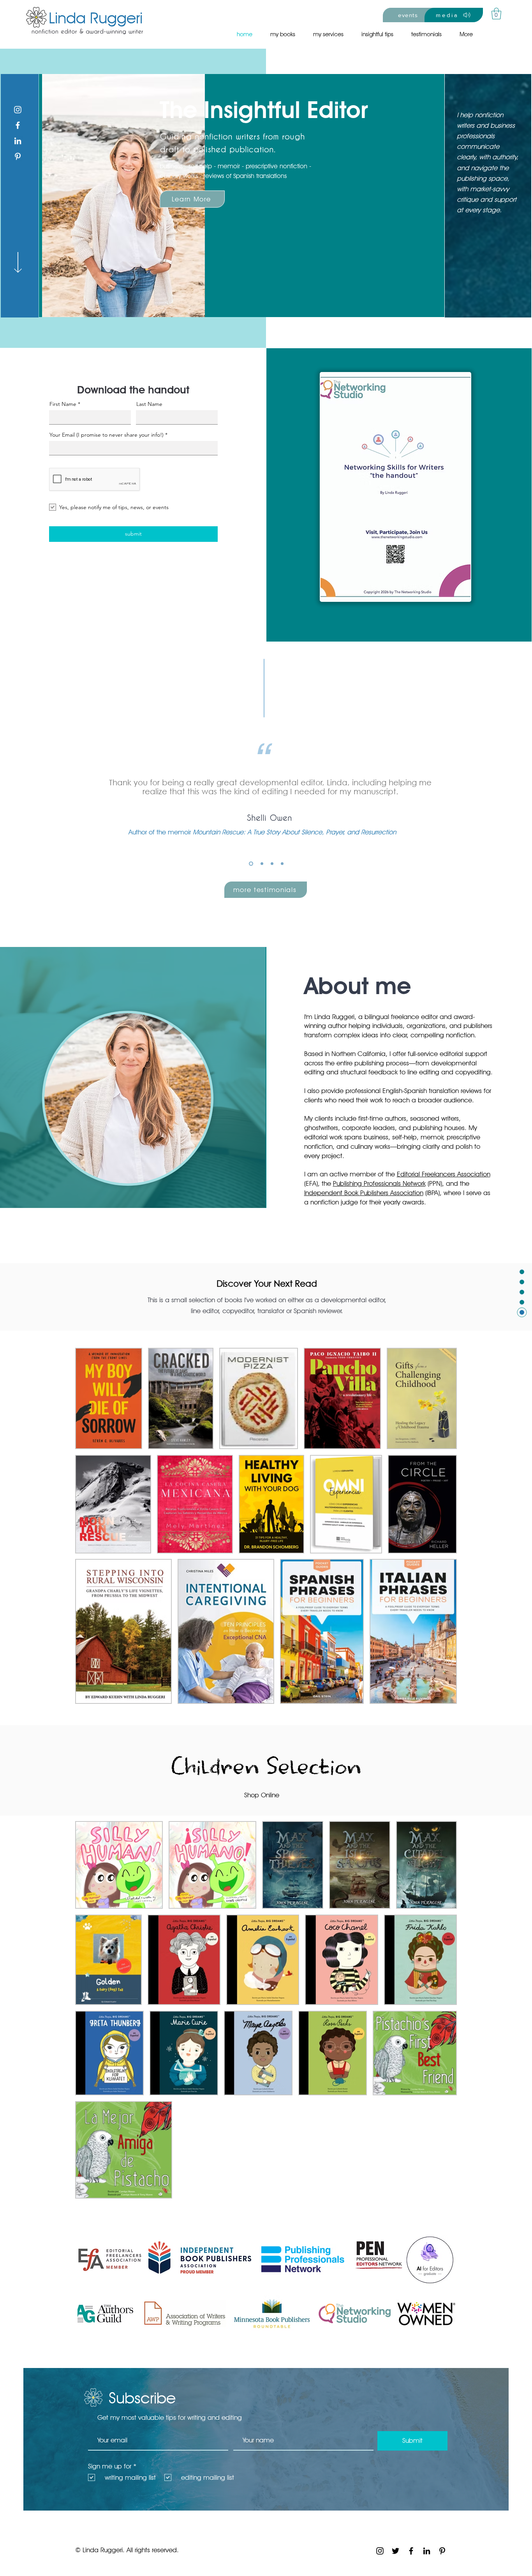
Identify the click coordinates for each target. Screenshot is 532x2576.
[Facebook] (18, 125)
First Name (63, 404)
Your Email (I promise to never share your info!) (107, 435)
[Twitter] (395, 2551)
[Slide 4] (282, 863)
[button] (496, 14)
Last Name (149, 404)
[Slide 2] (261, 863)
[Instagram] (18, 110)
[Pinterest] (18, 156)
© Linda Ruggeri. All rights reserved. (127, 2550)
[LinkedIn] (18, 141)
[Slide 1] (250, 863)
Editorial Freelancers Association (444, 1174)
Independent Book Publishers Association (364, 1193)
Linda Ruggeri (96, 18)
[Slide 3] (272, 863)
